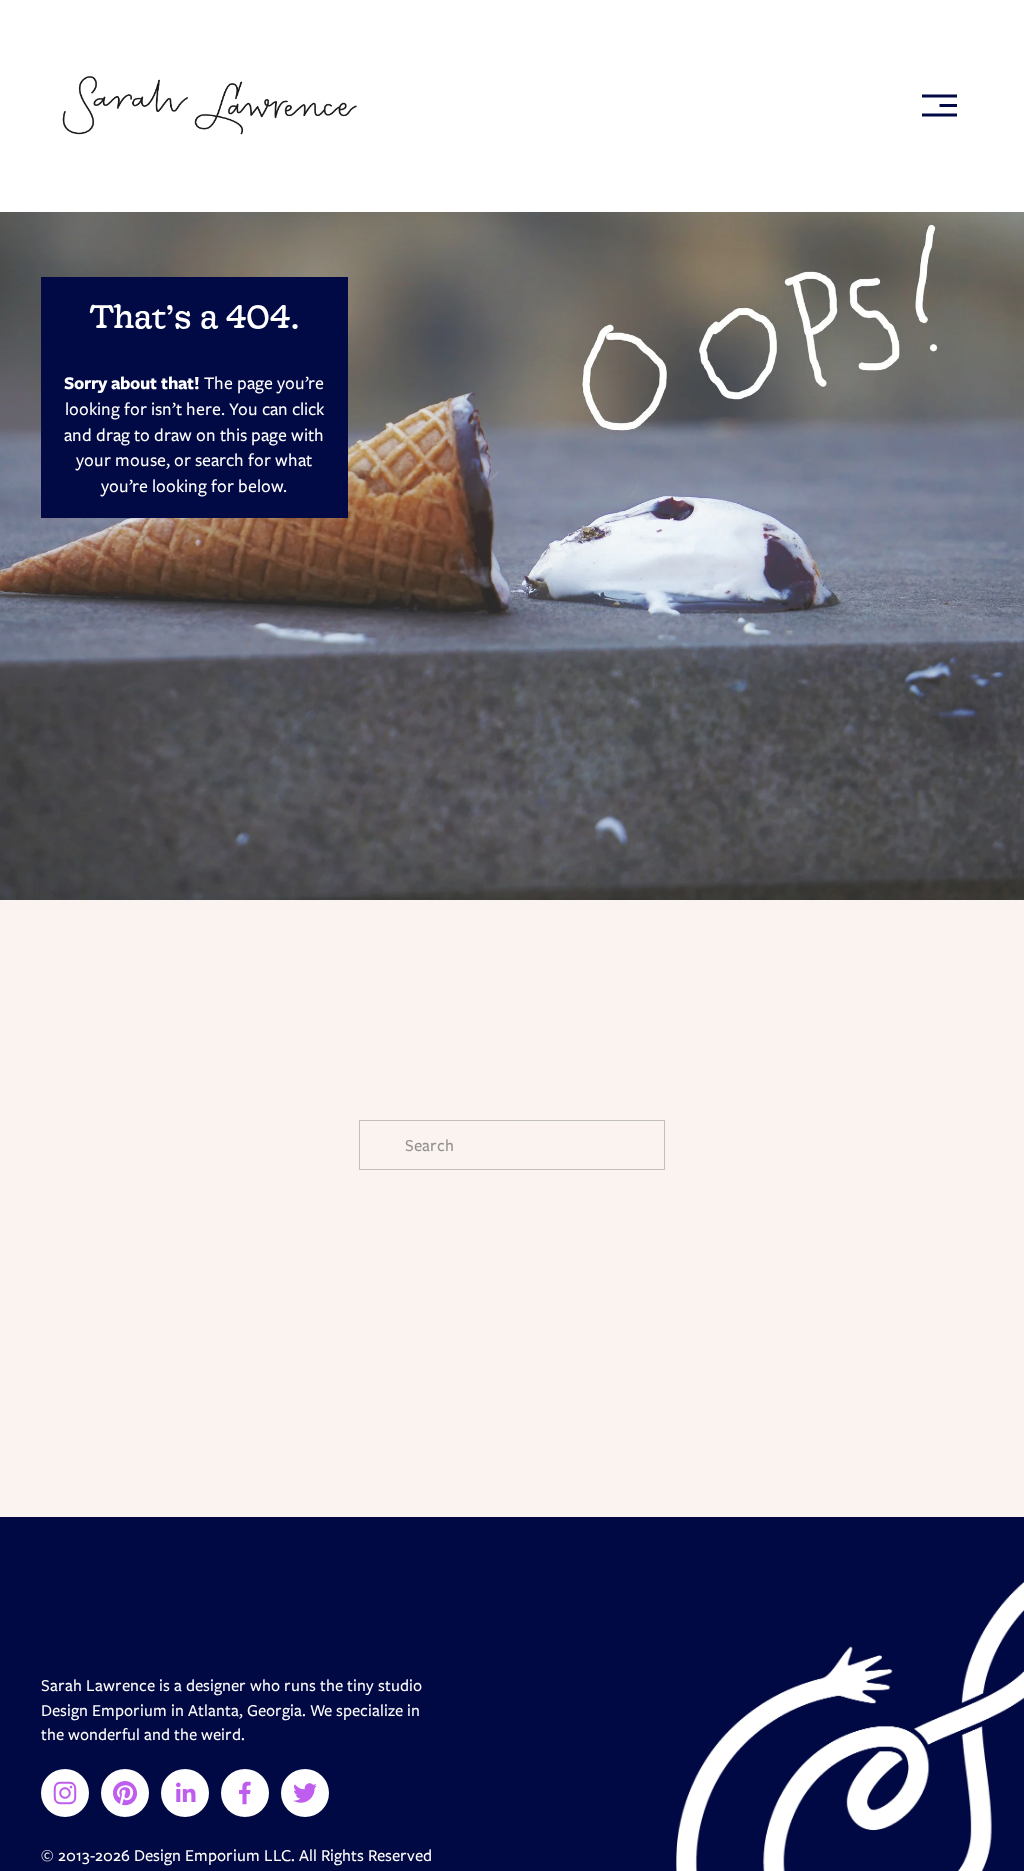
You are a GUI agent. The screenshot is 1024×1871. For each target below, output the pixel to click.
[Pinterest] (125, 1793)
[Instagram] (65, 1793)
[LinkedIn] (185, 1793)
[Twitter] (305, 1793)
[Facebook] (245, 1793)
